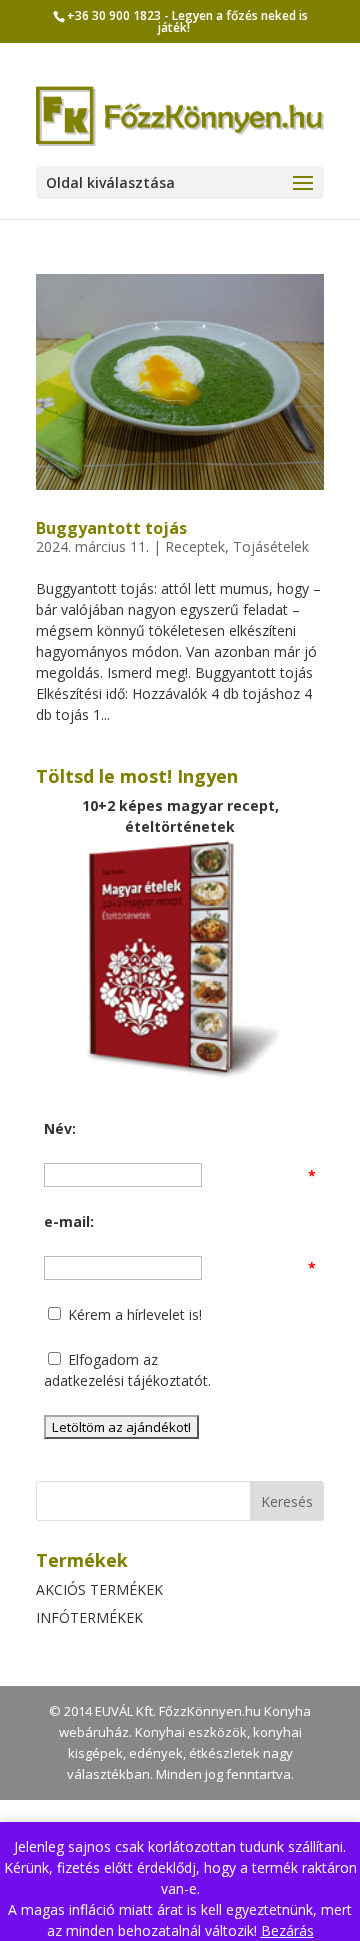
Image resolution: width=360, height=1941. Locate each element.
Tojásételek (271, 546)
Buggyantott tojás (111, 528)
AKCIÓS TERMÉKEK (99, 1589)
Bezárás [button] (287, 1930)
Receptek (195, 546)
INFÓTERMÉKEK (89, 1617)
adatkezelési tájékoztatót (126, 1380)
